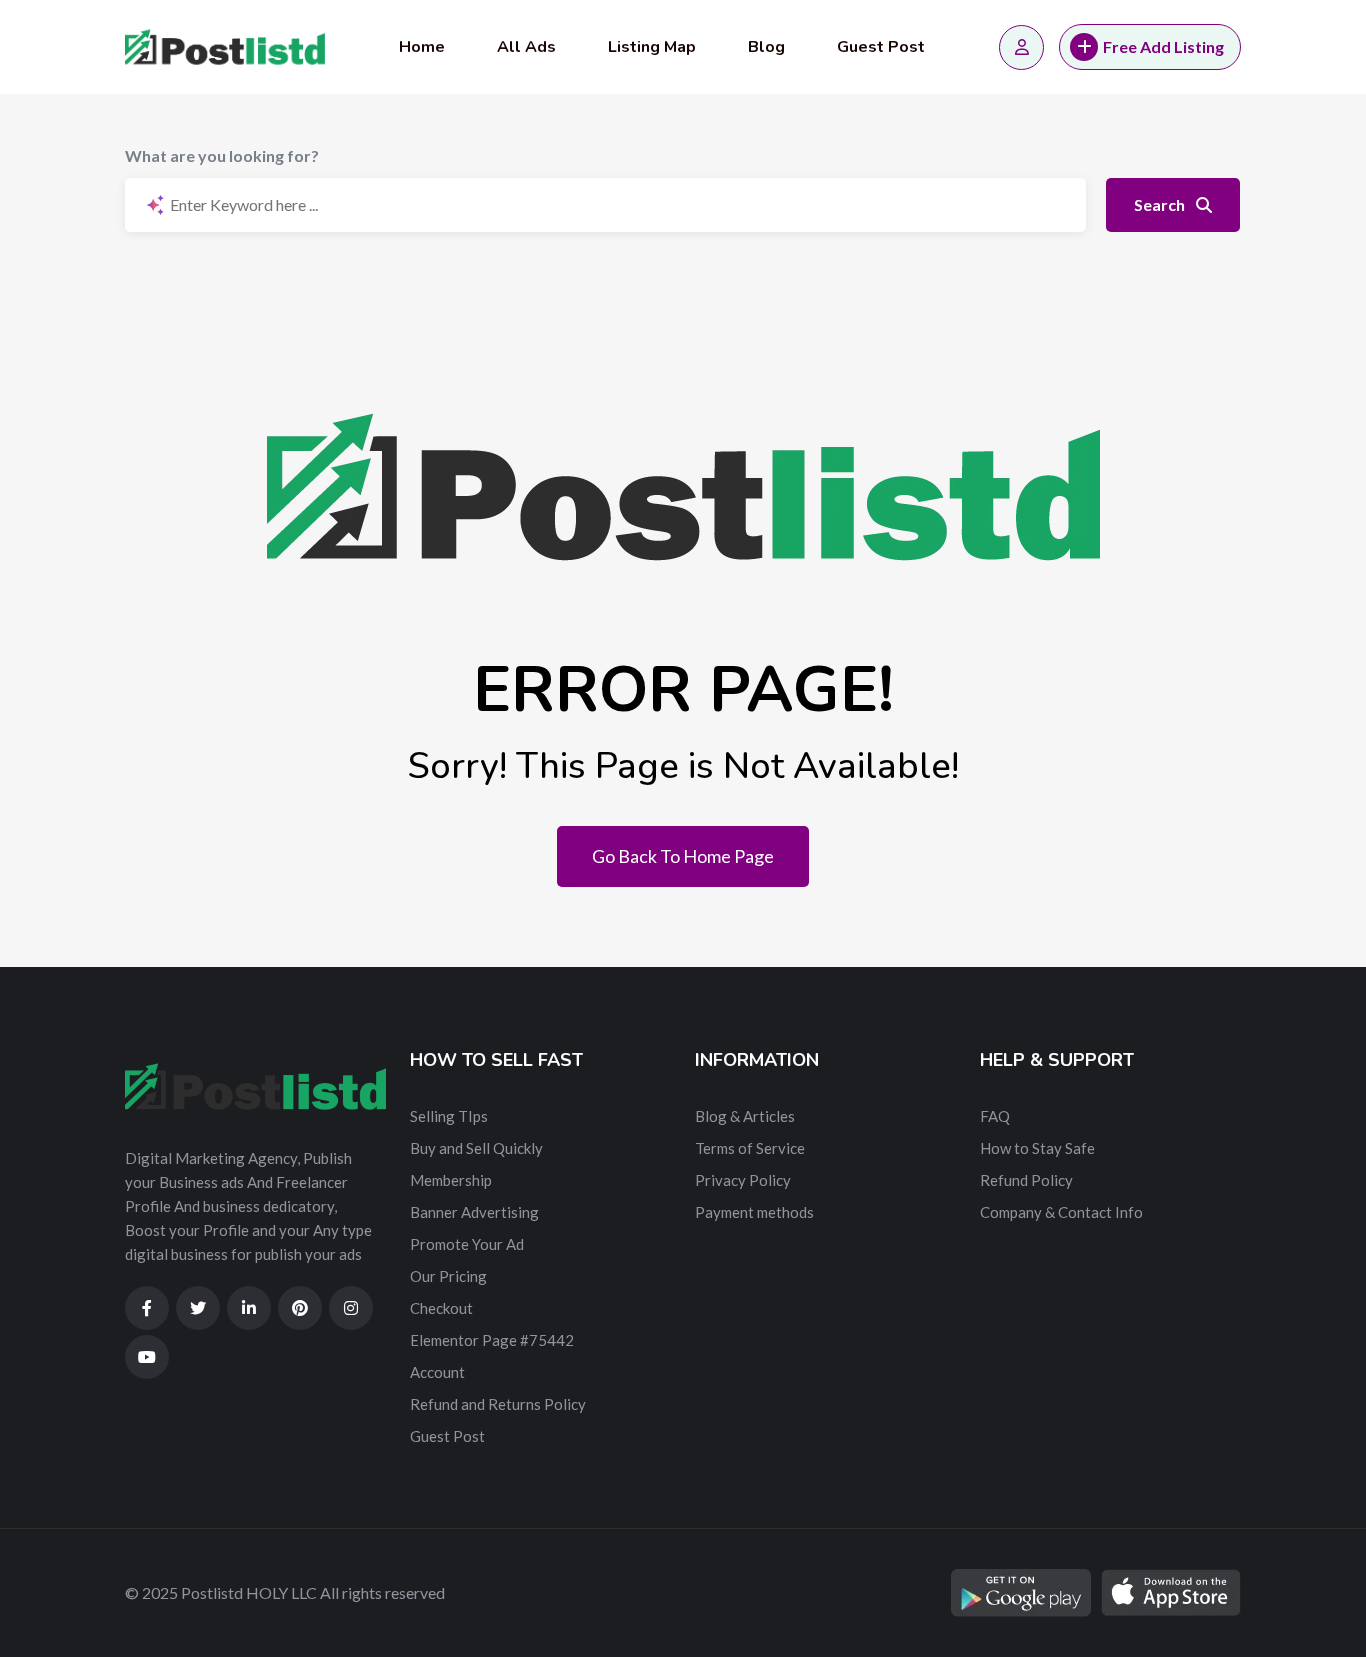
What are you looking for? (222, 155)
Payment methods (754, 1212)
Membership (451, 1180)
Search (1161, 204)
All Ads (526, 47)
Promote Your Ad (467, 1244)
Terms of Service (750, 1148)
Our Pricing (448, 1276)
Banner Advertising (474, 1212)
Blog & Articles (745, 1116)
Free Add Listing (1163, 46)
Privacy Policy (743, 1180)
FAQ (995, 1116)
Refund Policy (1026, 1180)
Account (437, 1372)
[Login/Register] (1021, 47)
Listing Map (652, 47)
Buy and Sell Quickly (476, 1148)
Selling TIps (449, 1116)
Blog (766, 47)
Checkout (441, 1308)
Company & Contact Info (1061, 1212)
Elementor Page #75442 (492, 1340)
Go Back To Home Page (683, 856)
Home (422, 47)
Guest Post (881, 47)
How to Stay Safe (1037, 1148)
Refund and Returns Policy (498, 1404)
